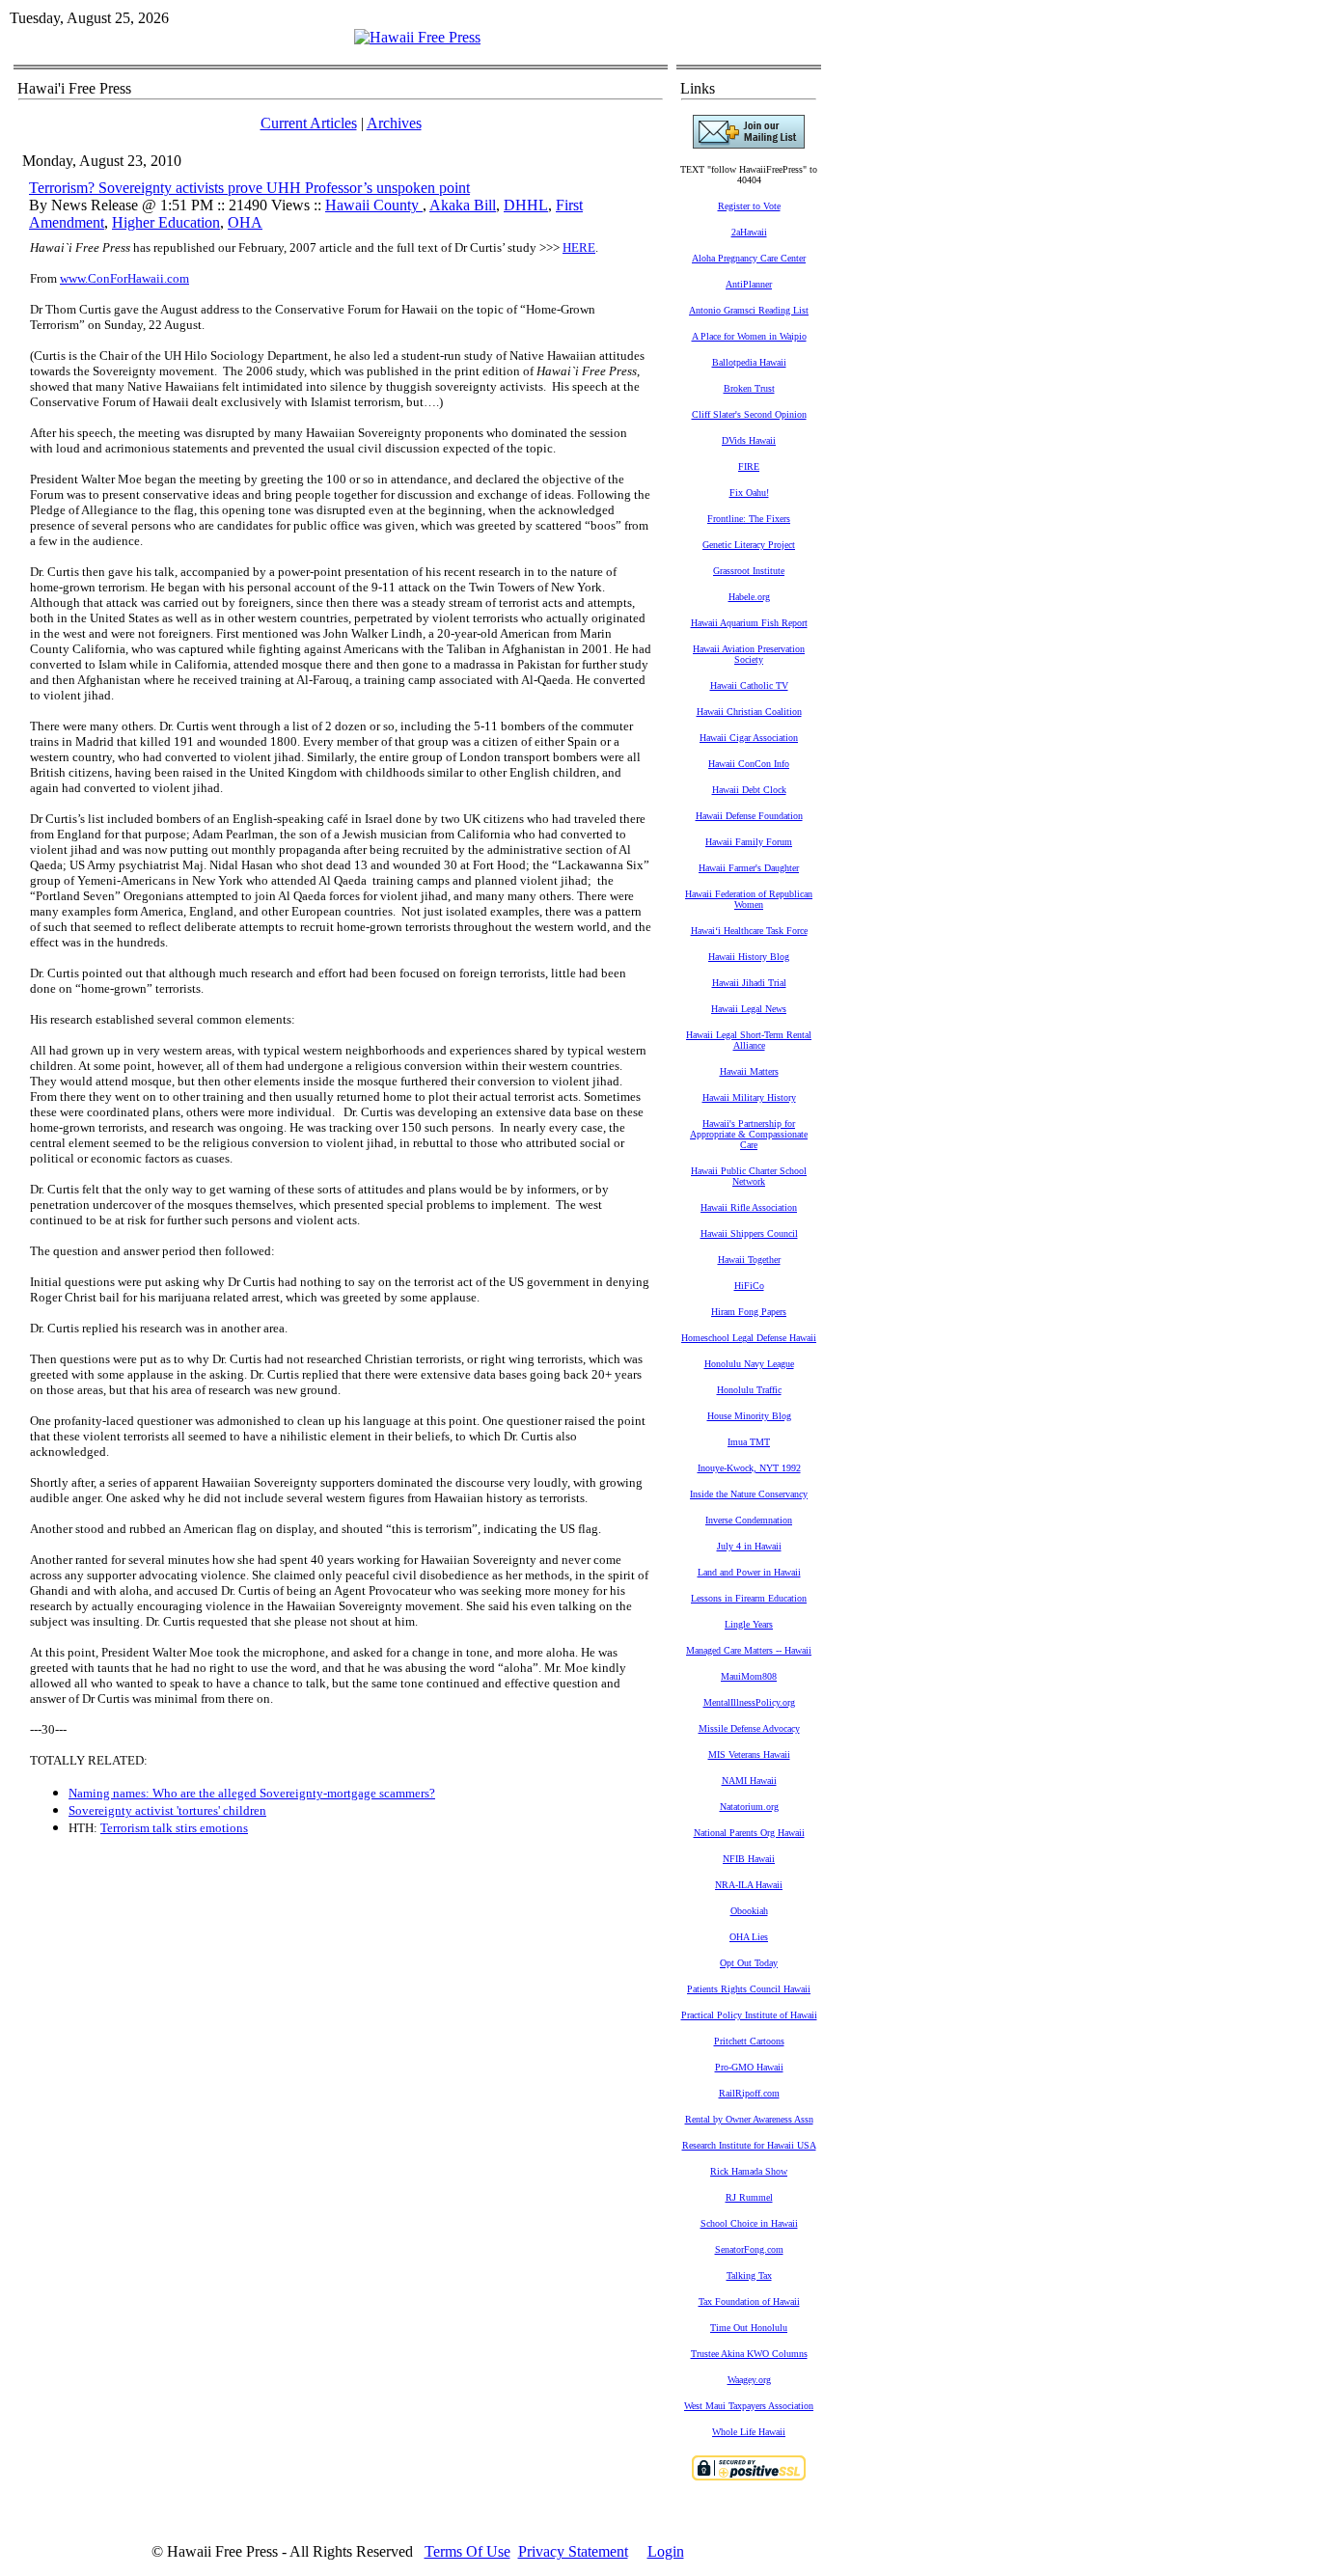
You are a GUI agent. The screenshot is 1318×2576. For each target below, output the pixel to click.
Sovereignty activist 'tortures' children (167, 1810)
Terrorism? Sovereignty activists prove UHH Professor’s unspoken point (249, 188)
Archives (394, 123)
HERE (579, 247)
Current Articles (309, 123)
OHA (245, 222)
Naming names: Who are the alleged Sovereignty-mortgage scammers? (252, 1793)
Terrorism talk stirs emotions (174, 1828)
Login (666, 2551)
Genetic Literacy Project (749, 545)
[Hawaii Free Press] (417, 37)
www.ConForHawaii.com (124, 278)
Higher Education (166, 222)
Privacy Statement (573, 2551)
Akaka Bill (463, 205)
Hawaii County (374, 205)
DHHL (526, 205)
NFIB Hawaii (749, 1859)
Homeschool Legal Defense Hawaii (749, 1338)
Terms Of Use (467, 2551)
